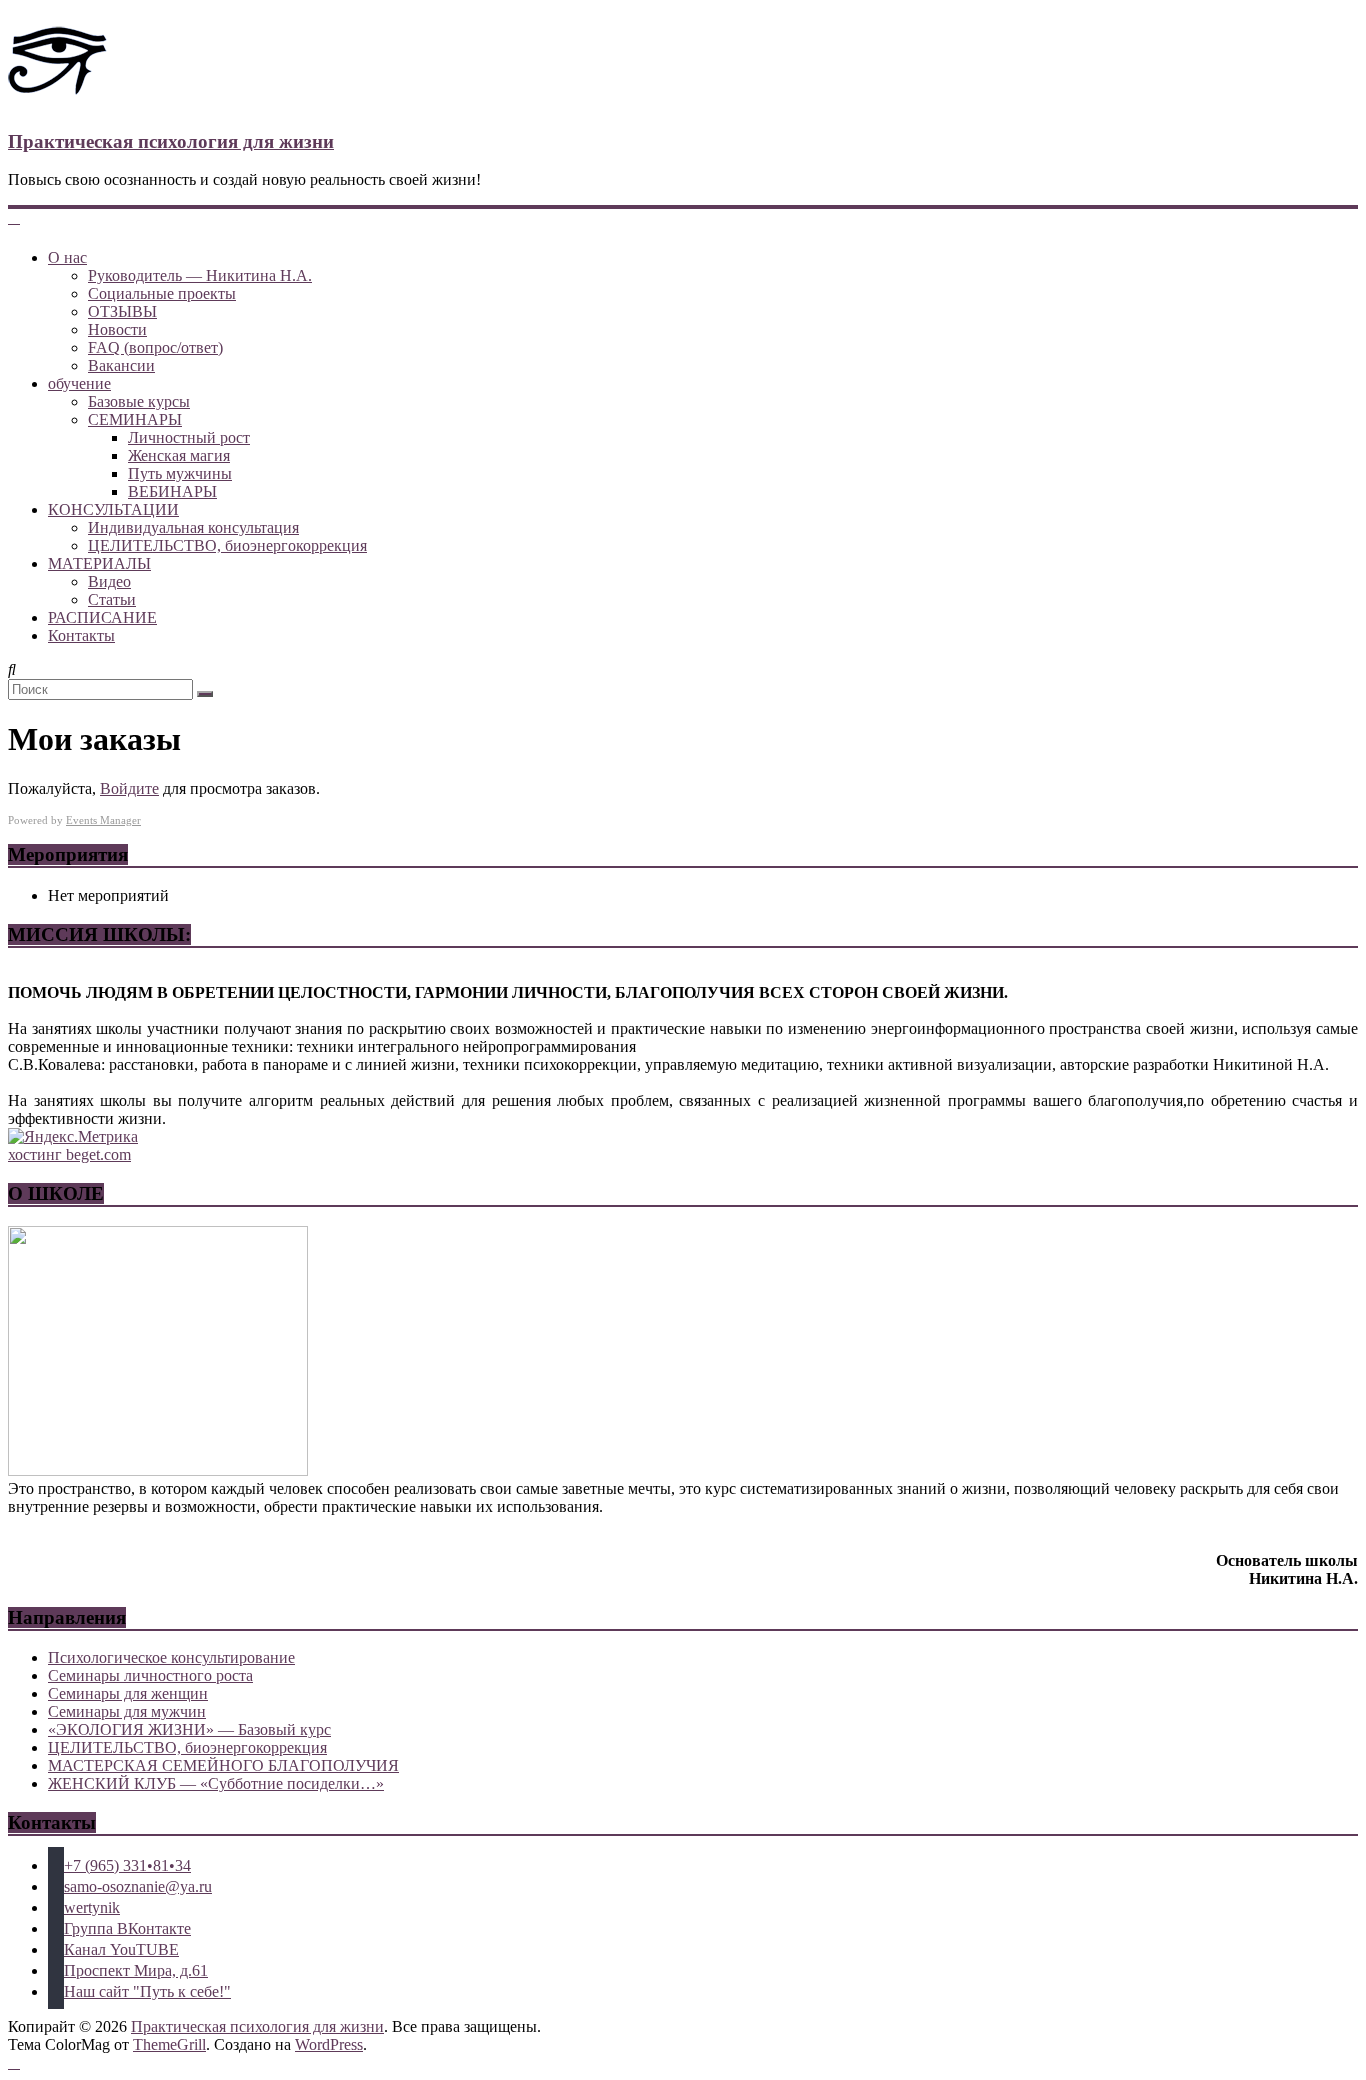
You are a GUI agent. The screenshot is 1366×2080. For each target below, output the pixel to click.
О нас (67, 257)
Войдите (129, 788)
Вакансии (121, 365)
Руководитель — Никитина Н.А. (200, 275)
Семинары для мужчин (127, 1711)
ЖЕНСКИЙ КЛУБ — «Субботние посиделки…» (216, 1783)
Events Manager (103, 820)
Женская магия (179, 455)
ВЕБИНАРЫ (172, 491)
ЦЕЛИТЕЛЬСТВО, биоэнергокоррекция (227, 545)
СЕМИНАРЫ (135, 419)
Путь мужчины (180, 473)
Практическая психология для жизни (171, 141)
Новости (117, 329)
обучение (79, 383)
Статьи (112, 599)
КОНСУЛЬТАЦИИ (113, 509)
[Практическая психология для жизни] (14, 217)
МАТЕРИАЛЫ (99, 563)
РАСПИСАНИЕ (102, 617)
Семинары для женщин (128, 1693)
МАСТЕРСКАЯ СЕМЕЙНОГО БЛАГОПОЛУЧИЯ (223, 1765)
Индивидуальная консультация (193, 527)
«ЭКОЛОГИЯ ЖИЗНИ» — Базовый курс (189, 1729)
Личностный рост (189, 437)
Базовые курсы (139, 401)
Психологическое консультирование (171, 1657)
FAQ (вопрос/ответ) (155, 347)
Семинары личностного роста (150, 1675)
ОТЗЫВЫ (122, 311)
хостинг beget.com (69, 1154)
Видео (109, 581)
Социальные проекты (162, 293)
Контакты (81, 635)
